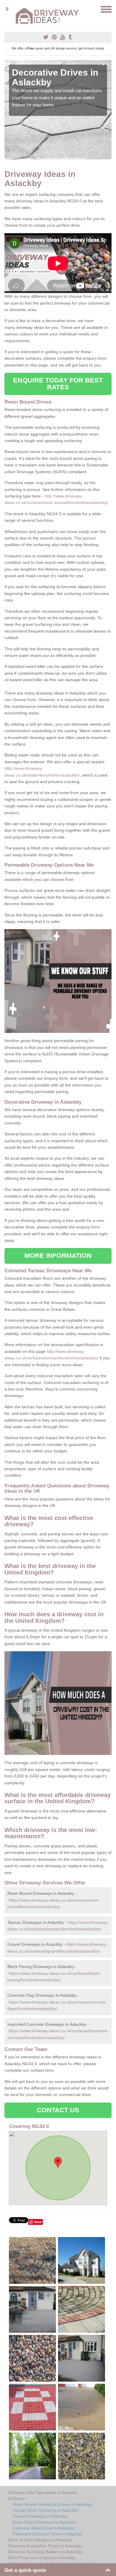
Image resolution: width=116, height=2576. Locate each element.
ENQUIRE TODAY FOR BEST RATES (58, 384)
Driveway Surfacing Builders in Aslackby (45, 2552)
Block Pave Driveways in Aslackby (44, 2522)
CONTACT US (58, 2110)
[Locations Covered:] (7, 9)
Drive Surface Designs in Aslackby (40, 2540)
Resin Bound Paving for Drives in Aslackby (52, 2504)
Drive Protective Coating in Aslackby (42, 2558)
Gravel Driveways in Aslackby (40, 2516)
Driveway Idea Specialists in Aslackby (43, 2492)
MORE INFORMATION (58, 1256)
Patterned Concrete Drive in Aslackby (47, 2534)
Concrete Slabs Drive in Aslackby (43, 2528)
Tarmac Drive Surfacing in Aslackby (46, 2510)
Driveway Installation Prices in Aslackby (45, 2546)
